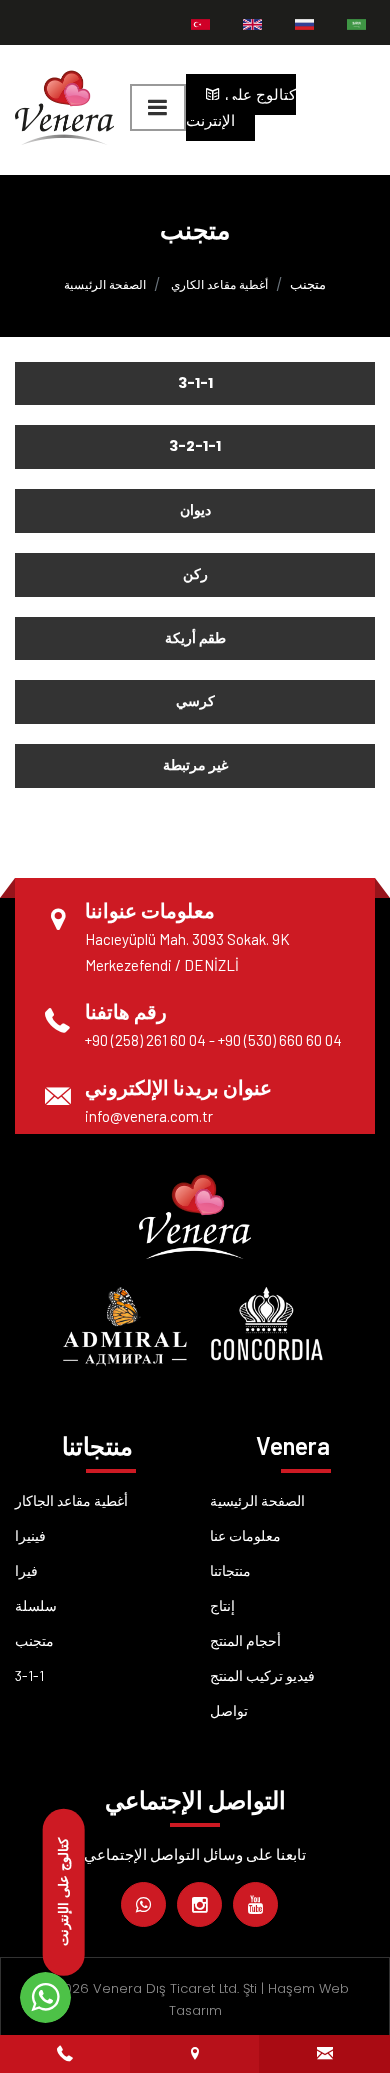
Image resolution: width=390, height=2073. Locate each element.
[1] (158, 107)
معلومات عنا (245, 1535)
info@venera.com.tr (149, 1116)
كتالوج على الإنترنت (241, 107)
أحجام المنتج (245, 1640)
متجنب (34, 1640)
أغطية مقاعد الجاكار (71, 1500)
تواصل (229, 1710)
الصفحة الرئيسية (105, 284)
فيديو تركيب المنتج (262, 1675)
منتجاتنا (230, 1570)
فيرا (26, 1570)
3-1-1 (29, 1675)
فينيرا (30, 1535)
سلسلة (36, 1605)
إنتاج (222, 1605)
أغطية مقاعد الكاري (219, 284)
